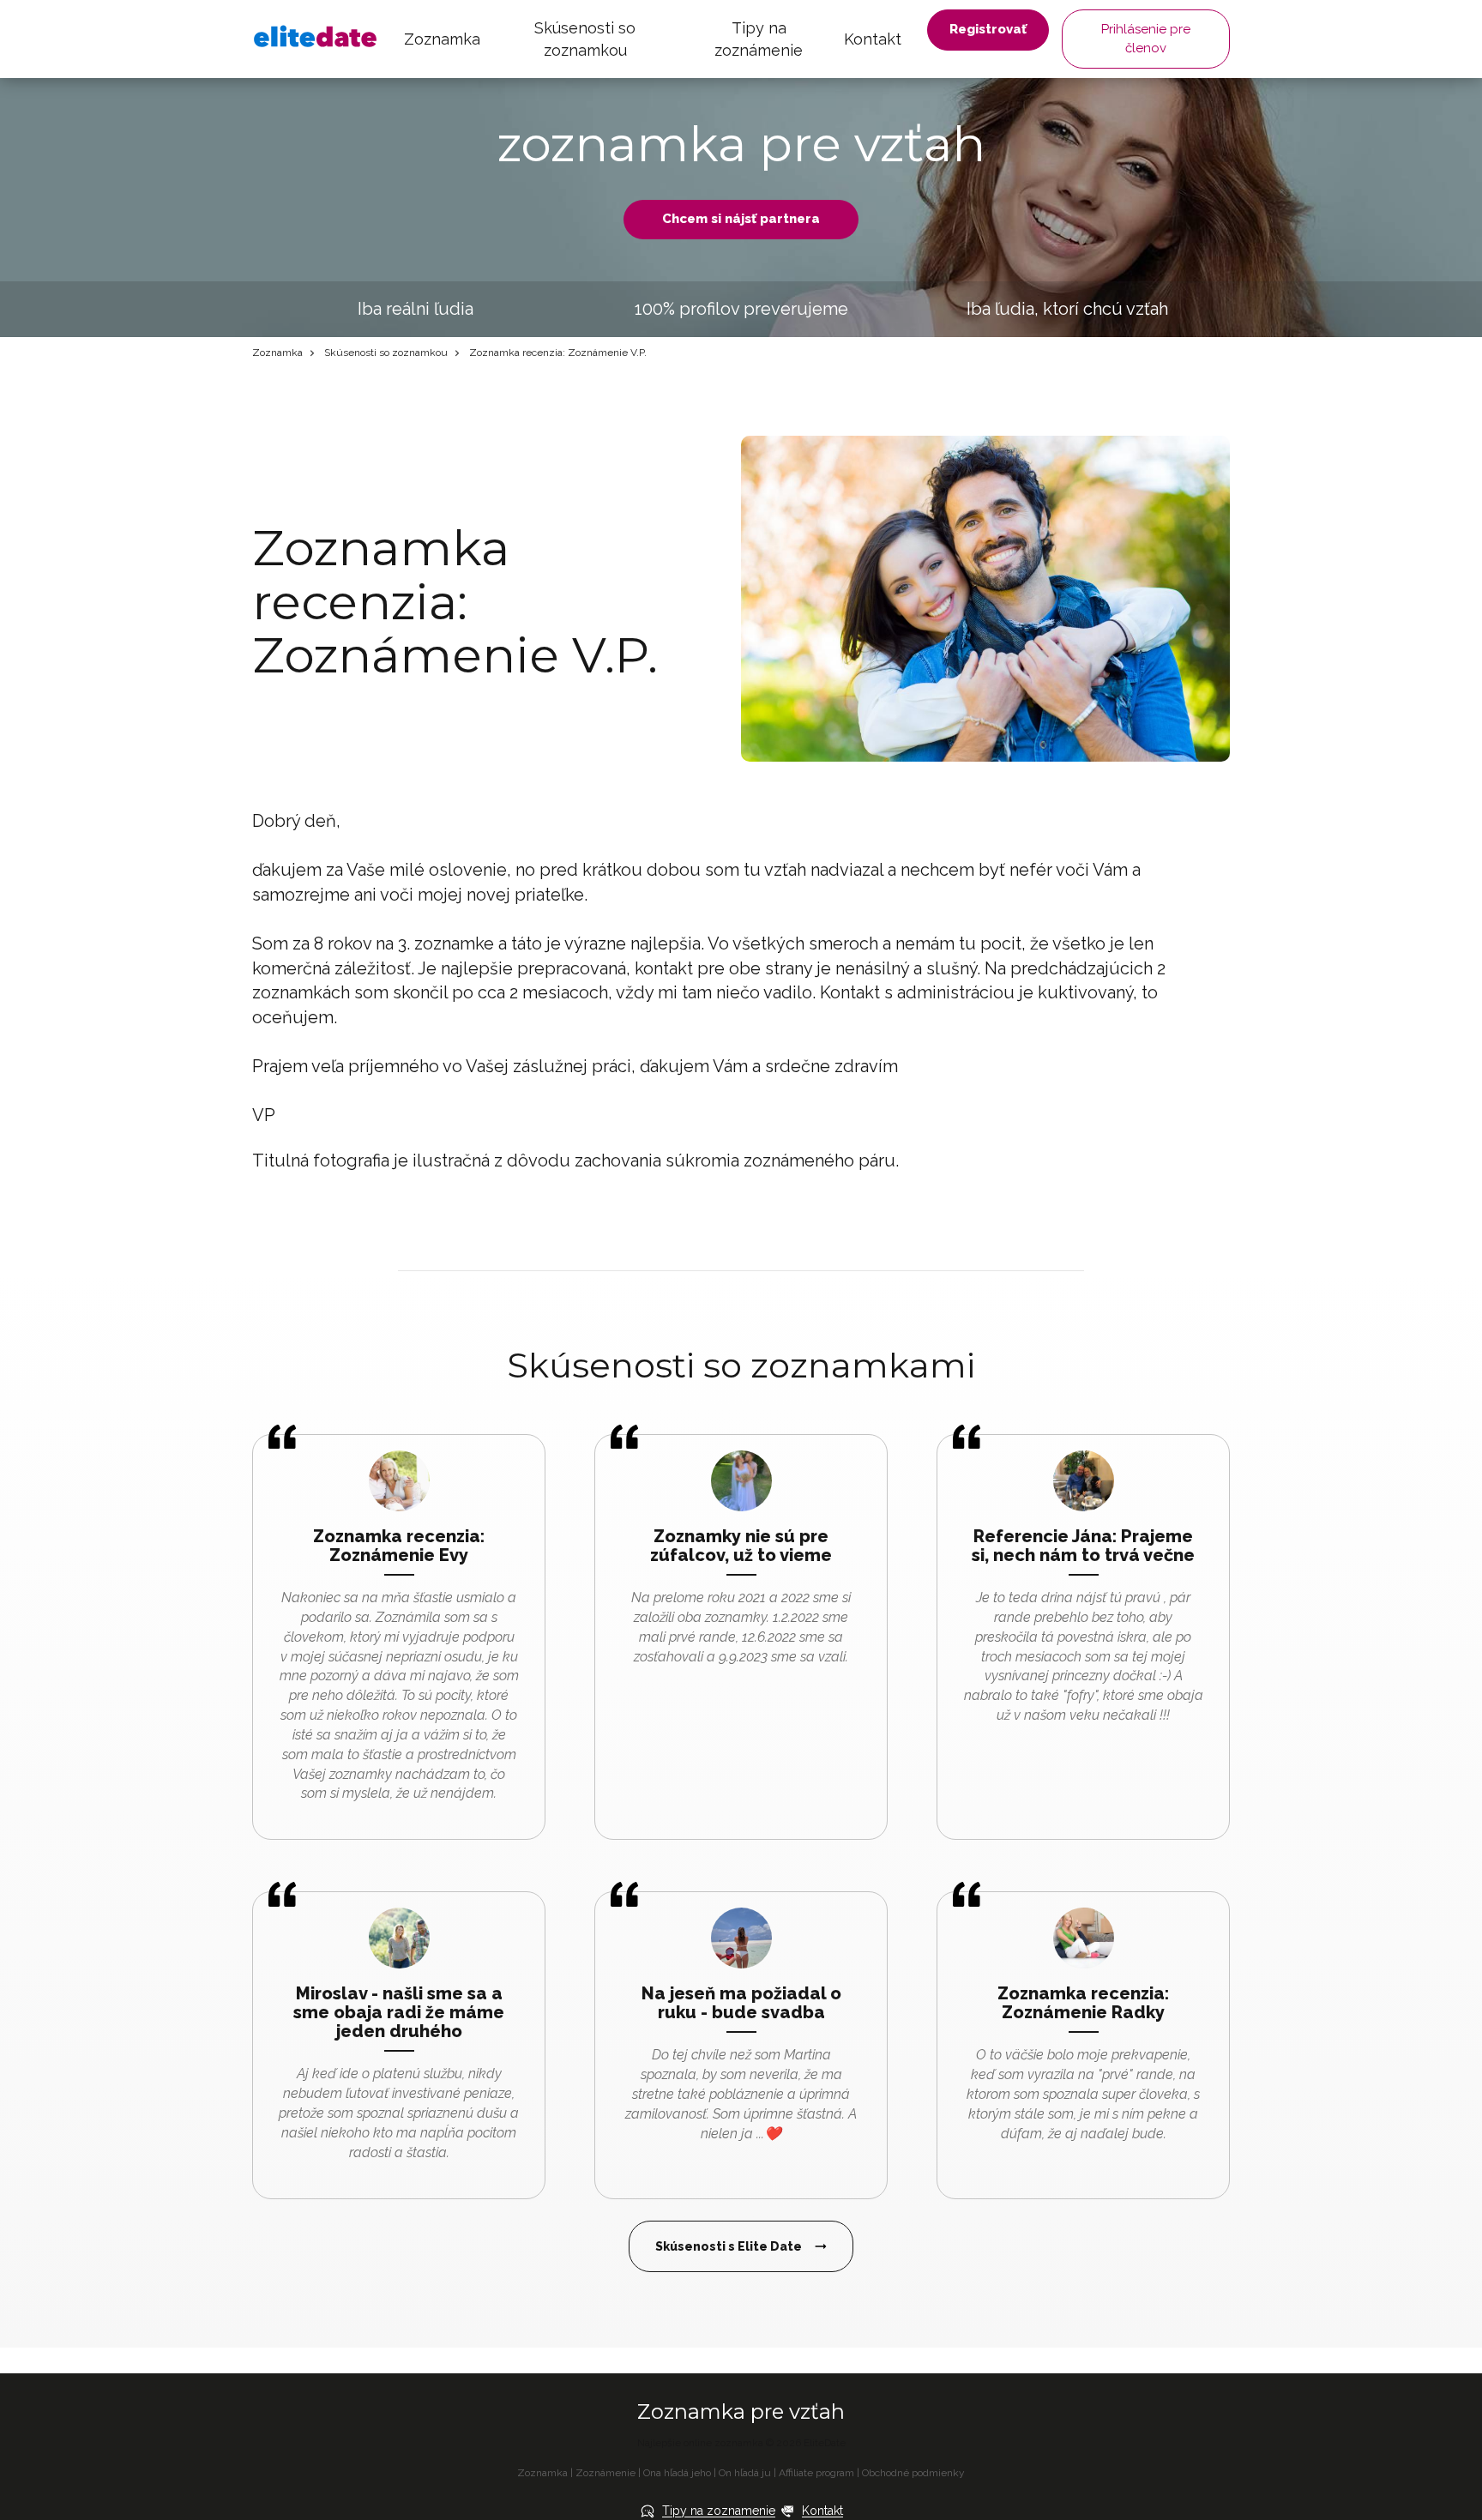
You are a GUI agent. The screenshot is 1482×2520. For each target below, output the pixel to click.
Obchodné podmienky (913, 2473)
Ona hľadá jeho (677, 2473)
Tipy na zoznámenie (759, 39)
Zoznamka (442, 39)
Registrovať (988, 29)
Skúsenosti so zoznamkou (585, 39)
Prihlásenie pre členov (1146, 38)
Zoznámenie (605, 2473)
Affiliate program (816, 2473)
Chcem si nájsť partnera (741, 219)
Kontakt (873, 39)
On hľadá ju (745, 2473)
